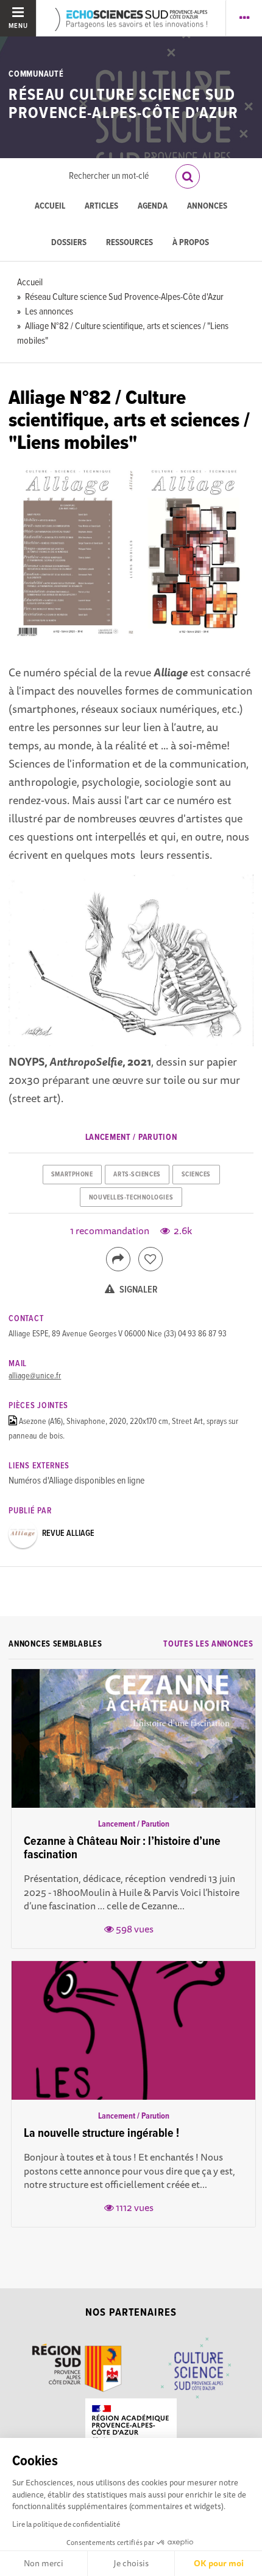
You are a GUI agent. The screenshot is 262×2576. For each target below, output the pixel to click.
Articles (101, 207)
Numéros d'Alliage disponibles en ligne (76, 1481)
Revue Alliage (68, 1533)
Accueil (50, 207)
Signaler (138, 1290)
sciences (196, 1175)
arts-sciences (137, 1175)
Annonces (207, 207)
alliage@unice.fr (35, 1376)
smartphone (72, 1175)
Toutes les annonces (208, 1644)
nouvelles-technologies (131, 1198)
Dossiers (69, 243)
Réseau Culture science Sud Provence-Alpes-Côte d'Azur (123, 104)
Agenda (153, 207)
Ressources (129, 243)
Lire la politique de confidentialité (66, 2524)
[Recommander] (150, 1259)
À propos (191, 243)
